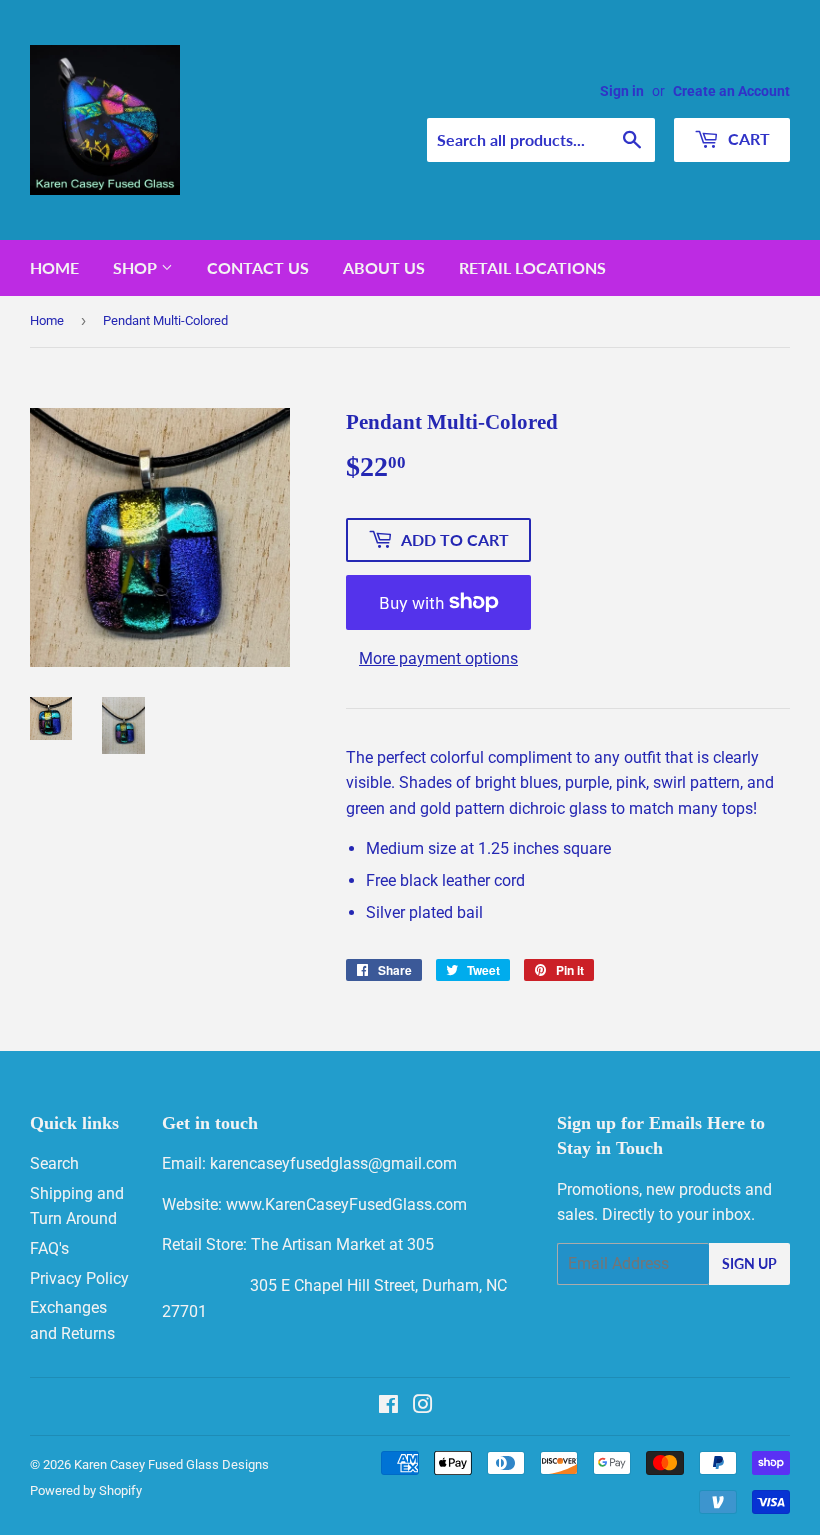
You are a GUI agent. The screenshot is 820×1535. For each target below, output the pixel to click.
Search (54, 1163)
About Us (384, 267)
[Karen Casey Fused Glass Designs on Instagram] (423, 1406)
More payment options (438, 658)
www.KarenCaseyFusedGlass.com (346, 1204)
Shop (137, 267)
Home (54, 267)
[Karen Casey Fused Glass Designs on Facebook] (388, 1406)
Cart (747, 138)
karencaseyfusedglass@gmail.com (333, 1163)
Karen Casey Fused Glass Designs (171, 1464)
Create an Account (731, 91)
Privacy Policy (79, 1278)
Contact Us (258, 267)
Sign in (622, 91)
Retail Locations (532, 267)
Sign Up (749, 1263)
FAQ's (49, 1248)
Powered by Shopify (86, 1490)
